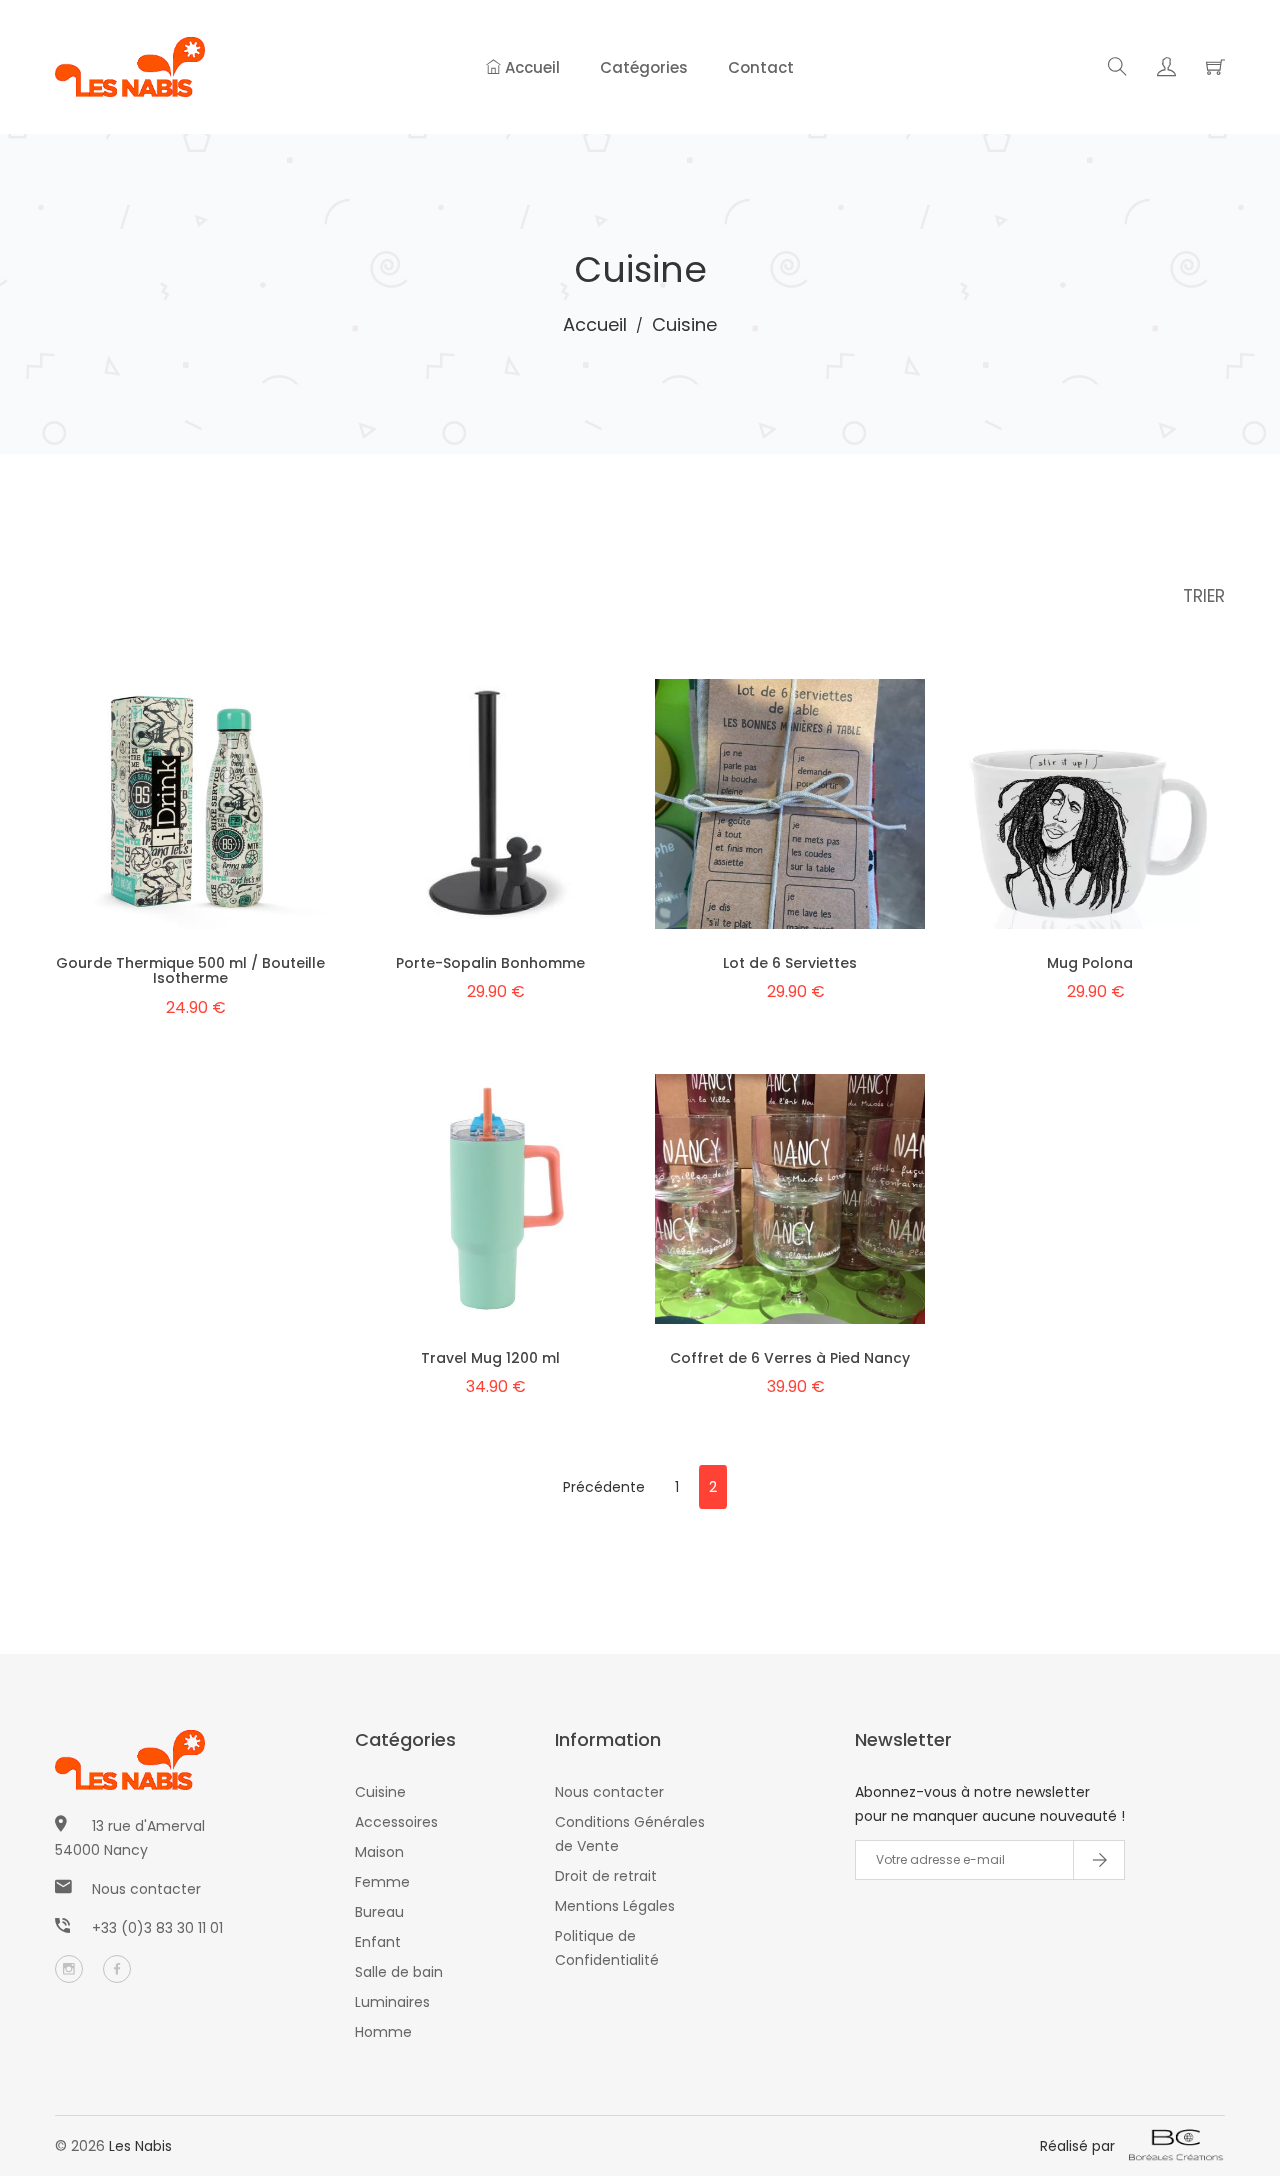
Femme (382, 1882)
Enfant (378, 1942)
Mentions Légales (615, 1906)
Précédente (604, 1487)
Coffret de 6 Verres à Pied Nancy (790, 1358)
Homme (383, 2032)
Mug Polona (1090, 963)
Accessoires (396, 1822)
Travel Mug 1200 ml (490, 1358)
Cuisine (380, 1792)
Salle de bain (399, 1972)
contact (761, 67)
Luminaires (392, 2002)
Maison (379, 1852)
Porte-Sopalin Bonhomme (490, 963)
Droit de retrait (606, 1876)
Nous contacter (146, 1889)
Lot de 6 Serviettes (790, 963)
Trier (1204, 596)
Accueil (530, 67)
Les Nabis (140, 2146)
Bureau (379, 1912)
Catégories (644, 67)
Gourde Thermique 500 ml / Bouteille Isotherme (190, 970)
